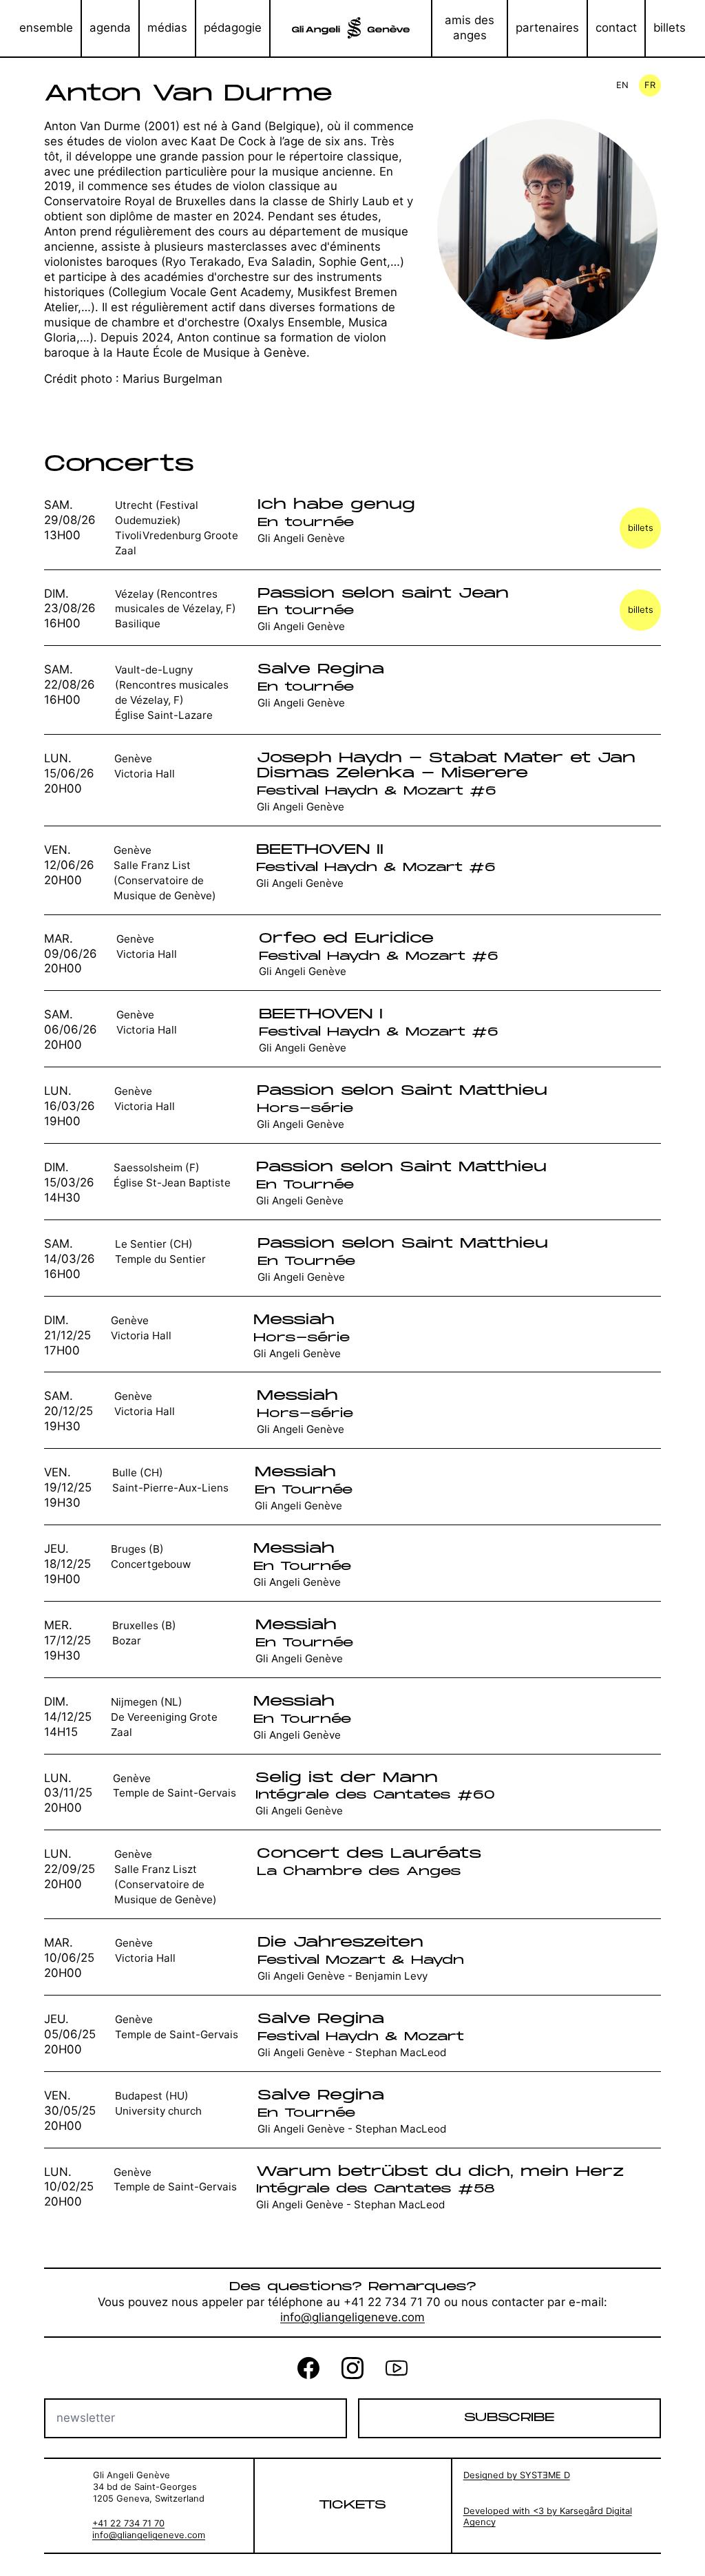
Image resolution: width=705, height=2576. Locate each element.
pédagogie (233, 28)
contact (616, 28)
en (622, 85)
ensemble (46, 28)
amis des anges (470, 28)
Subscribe (509, 2418)
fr (650, 85)
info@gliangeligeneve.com (352, 2317)
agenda (110, 28)
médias (167, 28)
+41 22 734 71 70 (128, 2523)
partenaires (547, 28)
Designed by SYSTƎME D (517, 2475)
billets (670, 28)
